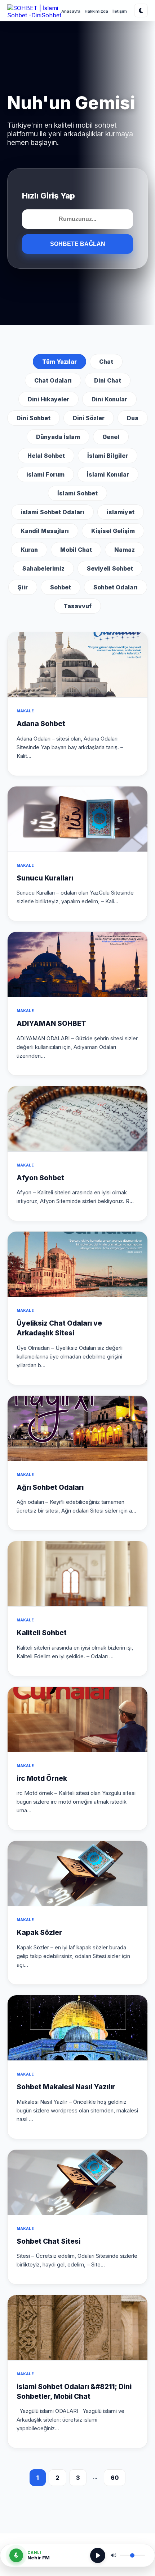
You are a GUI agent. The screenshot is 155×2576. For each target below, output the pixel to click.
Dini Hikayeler (48, 399)
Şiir (23, 587)
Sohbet (61, 587)
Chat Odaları (53, 380)
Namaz (125, 550)
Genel (111, 437)
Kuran (29, 550)
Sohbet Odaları (116, 587)
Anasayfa (71, 11)
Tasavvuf (77, 606)
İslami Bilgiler (108, 456)
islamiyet (121, 512)
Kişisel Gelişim (113, 531)
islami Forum (45, 474)
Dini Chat (108, 380)
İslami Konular (108, 474)
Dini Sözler (89, 418)
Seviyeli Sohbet (110, 568)
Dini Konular (109, 399)
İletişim (120, 11)
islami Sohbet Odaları (52, 512)
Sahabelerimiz (43, 568)
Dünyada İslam (58, 437)
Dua (133, 418)
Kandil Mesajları (45, 531)
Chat (106, 362)
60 (115, 2478)
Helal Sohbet (46, 456)
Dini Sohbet (34, 418)
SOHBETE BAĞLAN (78, 244)
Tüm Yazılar (59, 362)
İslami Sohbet (77, 493)
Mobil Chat (76, 550)
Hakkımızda (96, 11)
